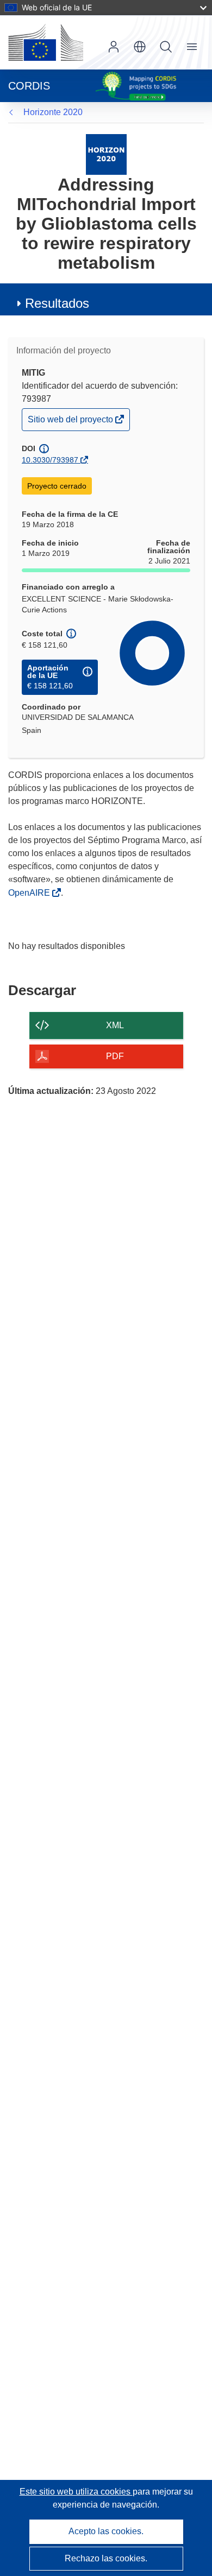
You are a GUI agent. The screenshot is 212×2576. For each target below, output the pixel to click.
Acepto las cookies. (106, 2531)
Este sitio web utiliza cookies (76, 2492)
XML (115, 1025)
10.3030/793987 (50, 460)
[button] (140, 47)
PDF (115, 1056)
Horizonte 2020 (53, 112)
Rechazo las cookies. (106, 2558)
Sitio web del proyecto (71, 422)
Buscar (166, 47)
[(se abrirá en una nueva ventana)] (46, 42)
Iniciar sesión (114, 47)
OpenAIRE (30, 893)
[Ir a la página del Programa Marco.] (106, 154)
